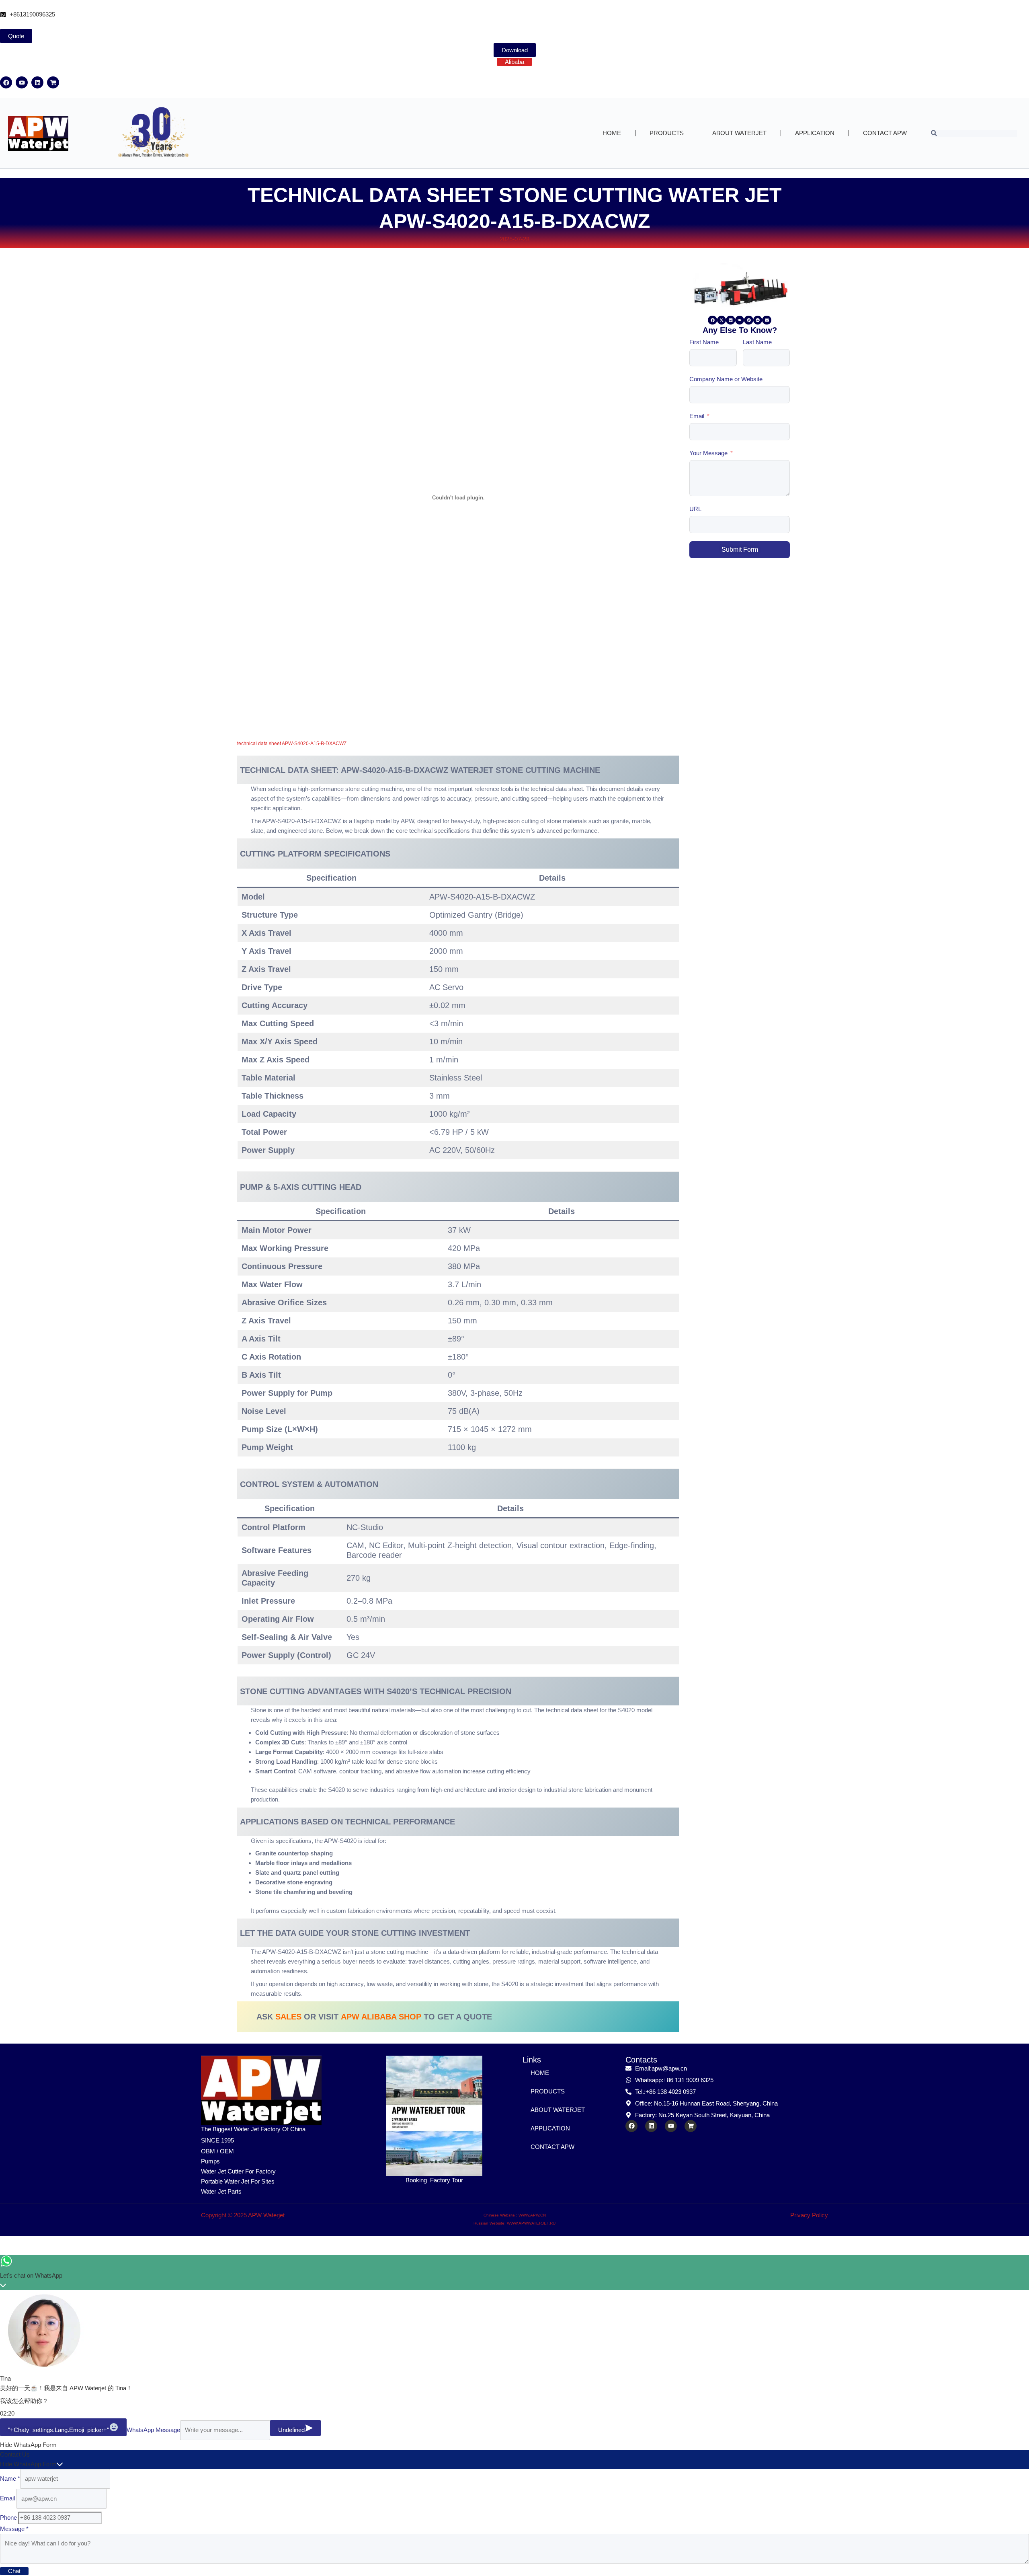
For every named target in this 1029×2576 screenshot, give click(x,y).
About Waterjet (739, 133)
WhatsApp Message (153, 2430)
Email (697, 416)
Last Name (757, 342)
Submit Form (740, 550)
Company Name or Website (726, 379)
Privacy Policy (809, 2215)
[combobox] (974, 133)
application (815, 133)
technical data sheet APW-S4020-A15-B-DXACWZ (292, 744)
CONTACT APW (885, 133)
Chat (14, 2571)
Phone (9, 2517)
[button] (712, 320)
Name (10, 2478)
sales (288, 2017)
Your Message (708, 453)
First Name (704, 342)
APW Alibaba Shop (381, 2017)
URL (695, 509)
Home (612, 133)
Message (14, 2529)
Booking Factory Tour (434, 2180)
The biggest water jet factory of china (253, 2129)
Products (667, 133)
